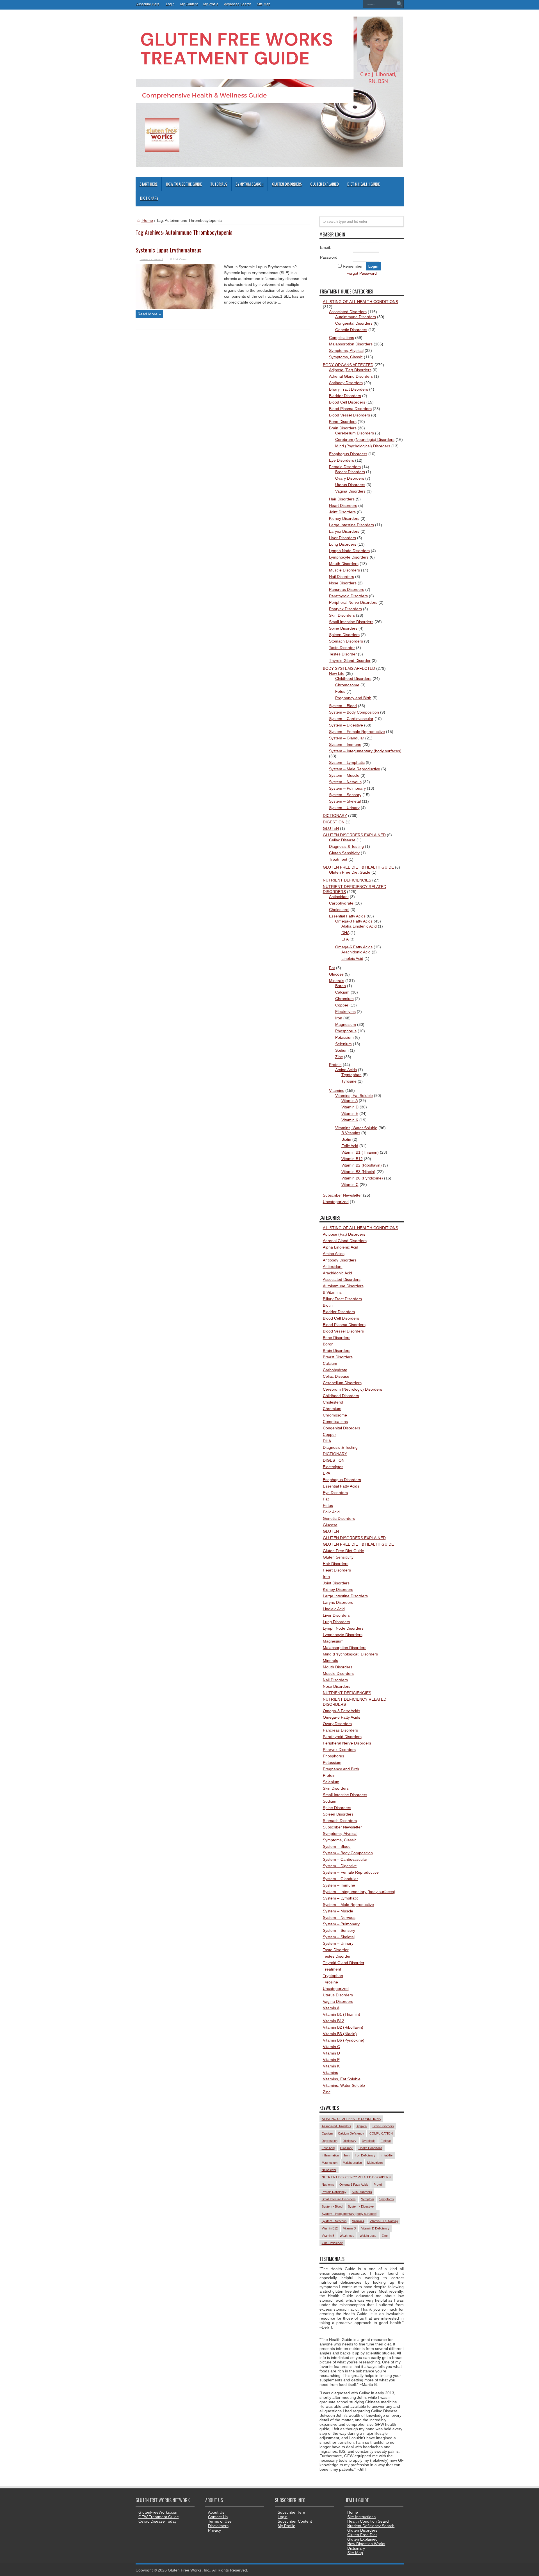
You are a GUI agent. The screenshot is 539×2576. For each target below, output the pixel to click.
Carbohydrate (341, 903)
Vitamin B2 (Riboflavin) (362, 1165)
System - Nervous (334, 2221)
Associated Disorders (348, 312)
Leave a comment (151, 259)
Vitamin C (350, 1185)
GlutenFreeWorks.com (158, 2512)
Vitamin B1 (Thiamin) (360, 1152)
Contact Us (218, 2517)
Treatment (338, 859)
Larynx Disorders (344, 531)
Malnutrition (375, 2163)
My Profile (211, 4)
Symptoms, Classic (346, 357)
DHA (345, 933)
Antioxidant (339, 897)
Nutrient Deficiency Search (371, 2526)
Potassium (344, 1037)
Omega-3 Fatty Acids (354, 921)
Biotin (346, 1139)
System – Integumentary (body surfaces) (365, 751)
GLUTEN (331, 828)
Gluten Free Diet (362, 2535)
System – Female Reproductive (357, 732)
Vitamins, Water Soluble (356, 1128)
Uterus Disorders (350, 485)
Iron (339, 1018)
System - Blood (332, 2206)
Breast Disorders (350, 472)
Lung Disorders (343, 544)
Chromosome (347, 685)
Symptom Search (250, 184)
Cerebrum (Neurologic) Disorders (365, 439)
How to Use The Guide (184, 184)
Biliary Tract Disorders (349, 389)
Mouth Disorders (344, 564)
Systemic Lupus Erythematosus (169, 250)
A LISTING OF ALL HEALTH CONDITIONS (360, 302)
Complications (342, 338)
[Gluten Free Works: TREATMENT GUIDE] (269, 165)
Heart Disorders (343, 505)
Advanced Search (238, 4)
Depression (330, 2141)
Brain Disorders (343, 428)
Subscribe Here (291, 2512)
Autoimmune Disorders (356, 317)
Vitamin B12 (352, 1159)
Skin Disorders (342, 615)
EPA (345, 939)
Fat (332, 968)
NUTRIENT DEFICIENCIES (347, 880)
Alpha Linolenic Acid (359, 926)
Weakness (347, 2236)
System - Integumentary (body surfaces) (350, 2214)
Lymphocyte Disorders (349, 557)
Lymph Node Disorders (349, 551)
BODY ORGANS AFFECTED (348, 365)
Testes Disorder (343, 654)
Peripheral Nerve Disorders (353, 602)
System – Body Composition (354, 712)
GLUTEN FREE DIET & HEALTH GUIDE (358, 867)
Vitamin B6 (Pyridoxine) (362, 1178)
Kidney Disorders (344, 518)
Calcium (342, 992)
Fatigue (386, 2141)
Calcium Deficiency (351, 2133)
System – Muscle (344, 775)
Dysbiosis (369, 2141)
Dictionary (149, 198)
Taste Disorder (342, 648)
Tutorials (219, 184)
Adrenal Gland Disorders (351, 376)
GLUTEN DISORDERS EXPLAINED (354, 835)
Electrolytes (345, 1012)
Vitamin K (350, 1120)
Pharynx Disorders (345, 609)
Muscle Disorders (344, 570)
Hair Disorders (342, 499)
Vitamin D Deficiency (375, 2228)
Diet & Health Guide (364, 184)
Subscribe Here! (148, 4)
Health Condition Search (369, 2521)
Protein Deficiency (334, 2192)
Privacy (214, 2530)
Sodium (342, 1050)
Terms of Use (220, 2521)
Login (170, 4)
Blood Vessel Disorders (350, 415)
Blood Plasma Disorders (350, 409)
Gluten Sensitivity (344, 853)
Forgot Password (362, 273)
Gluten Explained (325, 184)
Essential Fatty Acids (347, 916)
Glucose (336, 974)
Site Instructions (361, 2517)
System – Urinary (344, 808)
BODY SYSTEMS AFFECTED (349, 668)
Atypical (362, 2126)
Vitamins (337, 1090)
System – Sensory (345, 795)
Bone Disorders (343, 422)
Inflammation (330, 2155)
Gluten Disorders (287, 184)
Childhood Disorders (353, 678)
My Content (189, 4)
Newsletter (329, 2170)
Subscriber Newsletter (342, 1195)
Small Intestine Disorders (351, 622)
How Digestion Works (366, 2544)
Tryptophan (351, 1075)
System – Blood (343, 706)
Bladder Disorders (345, 396)
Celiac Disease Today (157, 2521)
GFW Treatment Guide (159, 2517)
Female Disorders (345, 467)
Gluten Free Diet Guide (350, 872)
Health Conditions (370, 2148)
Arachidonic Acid (356, 952)
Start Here (149, 184)
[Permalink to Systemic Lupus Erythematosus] (178, 308)
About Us (216, 2512)
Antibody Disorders (346, 383)
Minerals (337, 981)
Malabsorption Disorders (351, 344)
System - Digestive (361, 2206)
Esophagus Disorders (348, 454)
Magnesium (346, 1024)
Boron (341, 986)
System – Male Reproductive (355, 769)
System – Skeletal (345, 801)
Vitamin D (350, 1107)
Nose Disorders (343, 583)
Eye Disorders (342, 460)
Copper (342, 1005)
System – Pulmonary (347, 788)
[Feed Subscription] (307, 232)
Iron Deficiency (365, 2155)
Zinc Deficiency (332, 2243)
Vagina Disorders (350, 491)
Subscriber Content (295, 2521)
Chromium (344, 999)
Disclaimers (218, 2526)
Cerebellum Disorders (355, 433)
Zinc (339, 1057)
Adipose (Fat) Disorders (350, 370)
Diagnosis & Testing (346, 846)
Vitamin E (350, 1113)
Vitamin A (350, 1101)
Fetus (340, 691)
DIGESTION (334, 822)
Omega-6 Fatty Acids (354, 947)
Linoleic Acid (352, 958)
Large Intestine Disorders (351, 525)
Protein (335, 1065)
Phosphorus (346, 1031)
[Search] (399, 4)
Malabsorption (352, 2163)
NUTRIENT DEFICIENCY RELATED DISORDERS (356, 2177)
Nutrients (328, 2185)
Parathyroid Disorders (348, 596)
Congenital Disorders (354, 323)
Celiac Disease (342, 840)
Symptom (367, 2199)
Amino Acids (346, 1070)
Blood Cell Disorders (347, 402)
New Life (337, 673)
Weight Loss (368, 2236)
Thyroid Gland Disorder (350, 660)
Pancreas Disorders (347, 589)
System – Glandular (347, 738)
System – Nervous (345, 782)
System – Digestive (346, 725)
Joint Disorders (342, 512)
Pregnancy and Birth (353, 698)
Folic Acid (350, 1146)
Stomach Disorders (346, 641)
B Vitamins (351, 1133)
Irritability (387, 2155)
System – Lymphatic (347, 762)
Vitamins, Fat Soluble (354, 1095)
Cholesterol (339, 910)
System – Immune (345, 744)
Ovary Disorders (350, 478)
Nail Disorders (342, 577)
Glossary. (347, 2148)
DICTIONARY (335, 816)
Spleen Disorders (344, 635)
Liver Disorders (342, 538)
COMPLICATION (381, 2133)
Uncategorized (336, 1202)
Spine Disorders (343, 628)
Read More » (149, 314)
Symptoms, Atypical (346, 350)
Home (147, 220)
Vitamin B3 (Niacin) (358, 1172)
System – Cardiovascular (351, 719)
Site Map (264, 4)
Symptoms (387, 2199)
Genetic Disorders (351, 330)
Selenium (343, 1044)
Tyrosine (349, 1081)
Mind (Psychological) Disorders (363, 446)
